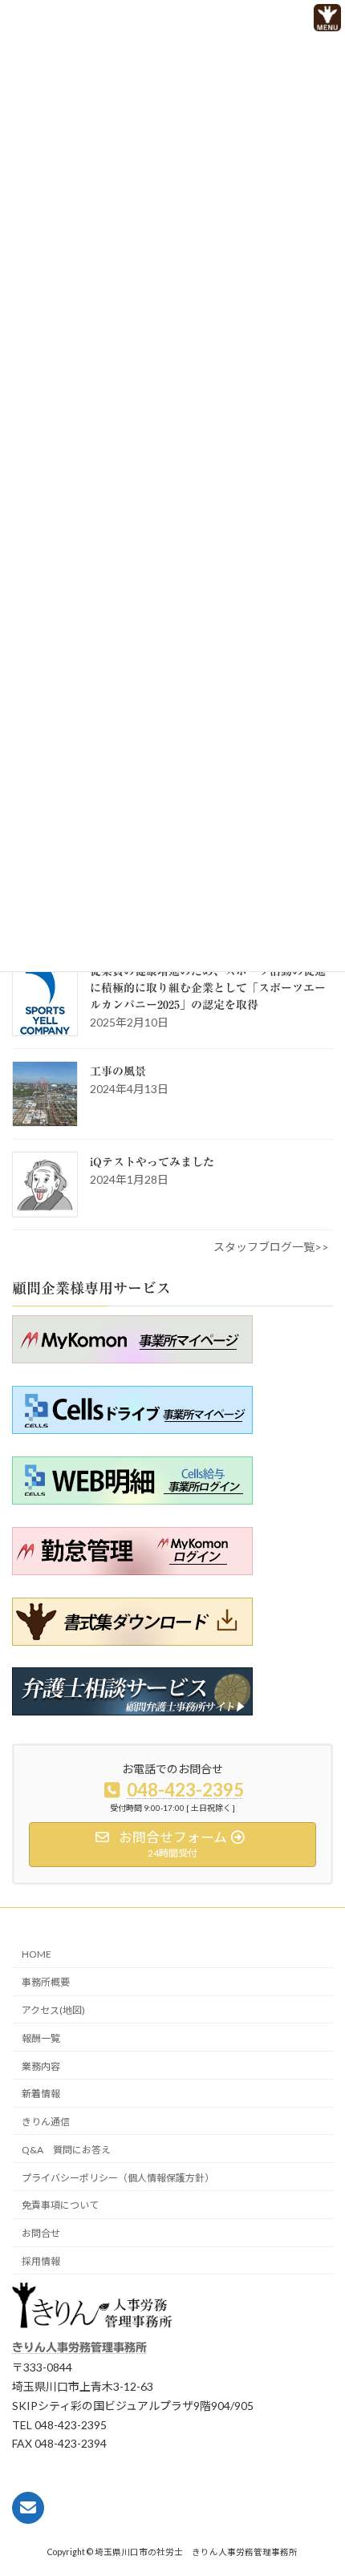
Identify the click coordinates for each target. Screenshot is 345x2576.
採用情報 (41, 2261)
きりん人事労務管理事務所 (79, 2347)
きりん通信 (46, 2122)
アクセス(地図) (53, 2010)
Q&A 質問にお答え (66, 2150)
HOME (37, 1954)
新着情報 (41, 2094)
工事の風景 (118, 1071)
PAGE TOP (304, 2533)
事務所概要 (46, 1982)
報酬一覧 (41, 2038)
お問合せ (41, 2233)
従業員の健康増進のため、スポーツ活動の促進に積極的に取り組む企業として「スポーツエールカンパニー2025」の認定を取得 (208, 988)
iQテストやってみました (152, 1162)
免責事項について (60, 2205)
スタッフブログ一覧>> (271, 1247)
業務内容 (41, 2066)
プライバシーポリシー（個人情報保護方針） (118, 2178)
